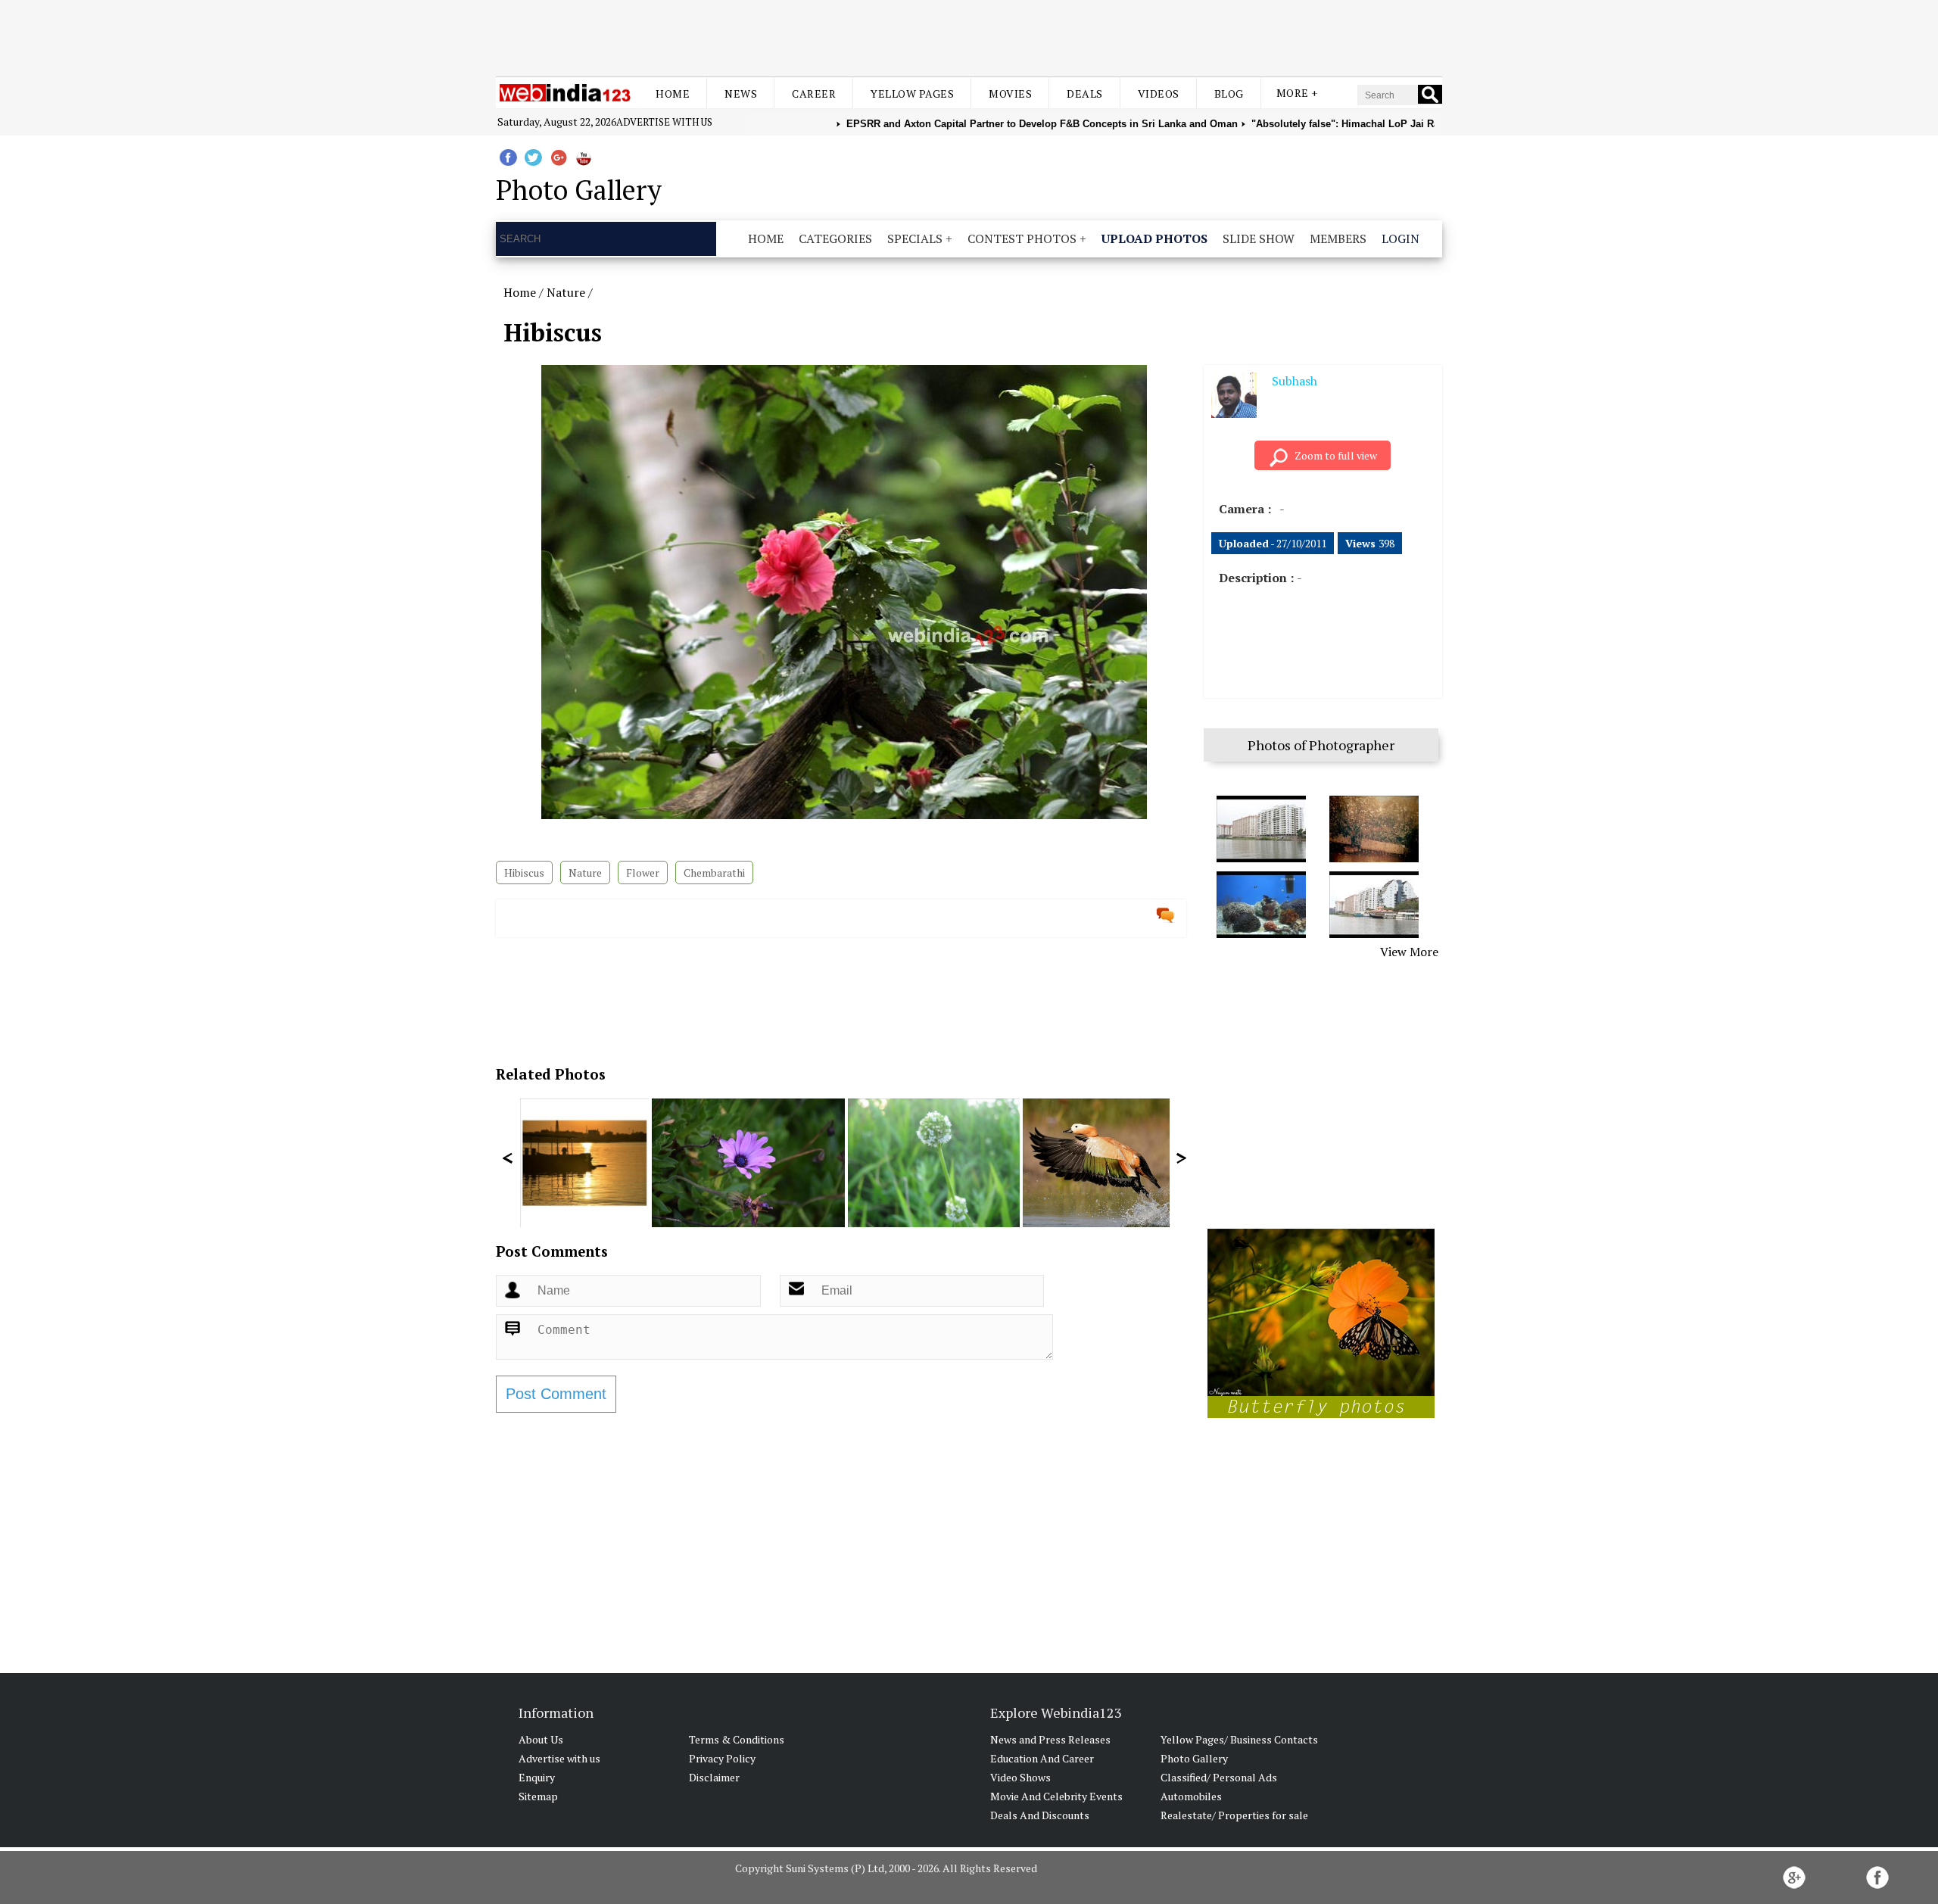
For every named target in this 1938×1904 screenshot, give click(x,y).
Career (814, 93)
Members (1338, 238)
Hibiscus (524, 873)
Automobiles (1191, 1796)
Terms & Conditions (737, 1739)
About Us (541, 1739)
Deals (1085, 93)
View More (1409, 952)
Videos (1159, 93)
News (741, 93)
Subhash (1295, 381)
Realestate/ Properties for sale (1234, 1815)
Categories (835, 238)
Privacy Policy (722, 1758)
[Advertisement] (969, 36)
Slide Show (1259, 238)
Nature (566, 292)
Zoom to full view (1336, 455)
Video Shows (1020, 1777)
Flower (643, 873)
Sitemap (538, 1796)
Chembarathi (714, 873)
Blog (1229, 93)
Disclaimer (714, 1777)
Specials (915, 238)
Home (673, 93)
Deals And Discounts (1040, 1815)
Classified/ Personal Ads (1219, 1777)
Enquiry (537, 1777)
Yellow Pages (912, 93)
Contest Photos (1022, 238)
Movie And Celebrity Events (1056, 1796)
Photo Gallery (1194, 1758)
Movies (1010, 93)
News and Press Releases (1050, 1739)
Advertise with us (664, 122)
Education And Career (1042, 1758)
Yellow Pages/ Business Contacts (1239, 1739)
